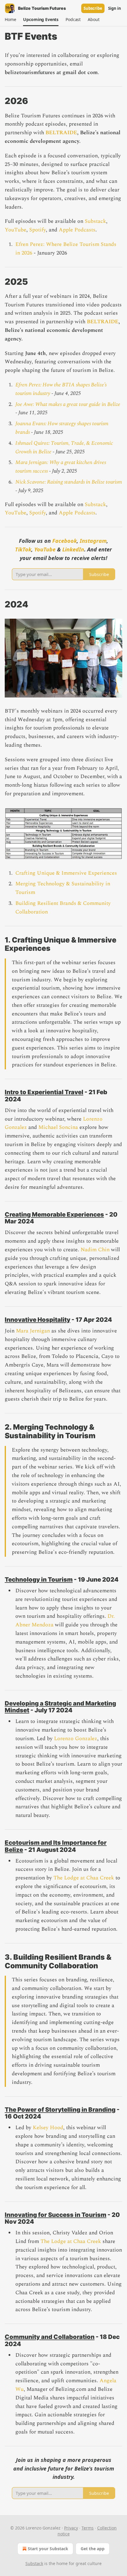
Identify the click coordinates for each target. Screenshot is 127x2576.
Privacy (71, 2528)
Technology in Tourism (39, 1579)
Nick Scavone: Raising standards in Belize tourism (69, 482)
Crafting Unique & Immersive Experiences (66, 873)
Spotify (38, 230)
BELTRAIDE (61, 133)
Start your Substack (48, 2549)
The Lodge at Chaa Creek (84, 1878)
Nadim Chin (95, 1250)
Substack (95, 221)
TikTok (23, 549)
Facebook (65, 541)
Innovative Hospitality (38, 1320)
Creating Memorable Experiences (54, 1214)
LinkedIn (73, 549)
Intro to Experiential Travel (44, 1092)
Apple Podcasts (77, 230)
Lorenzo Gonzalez (76, 1739)
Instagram (93, 541)
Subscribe (93, 8)
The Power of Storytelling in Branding (60, 2109)
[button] (10, 20)
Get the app (93, 2549)
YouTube (16, 230)
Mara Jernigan (33, 1331)
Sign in (115, 8)
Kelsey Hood (48, 2128)
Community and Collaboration (50, 2337)
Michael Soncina (58, 1127)
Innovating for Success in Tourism (56, 2215)
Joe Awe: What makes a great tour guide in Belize (68, 404)
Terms (88, 2528)
